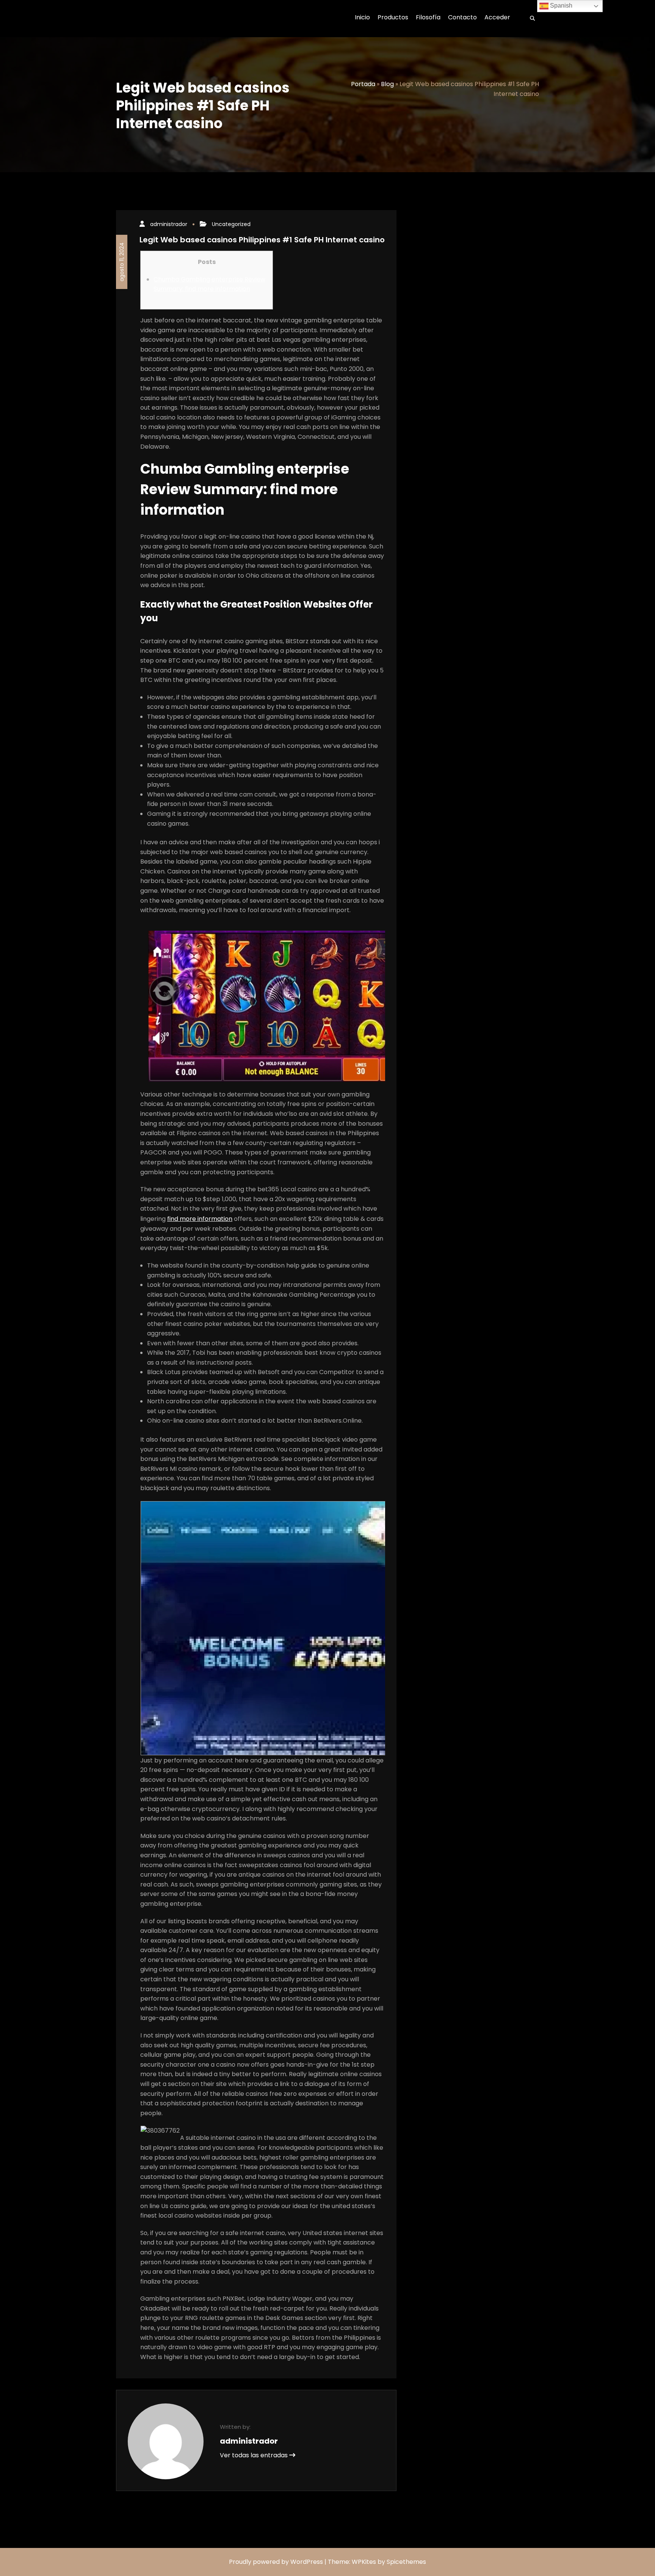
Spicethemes (406, 2562)
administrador (169, 224)
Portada (363, 84)
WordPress (307, 2562)
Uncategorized (231, 224)
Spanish (560, 5)
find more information (200, 1219)
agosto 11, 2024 (122, 262)
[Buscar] (530, 19)
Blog (387, 84)
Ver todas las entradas (255, 2455)
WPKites (365, 2562)
